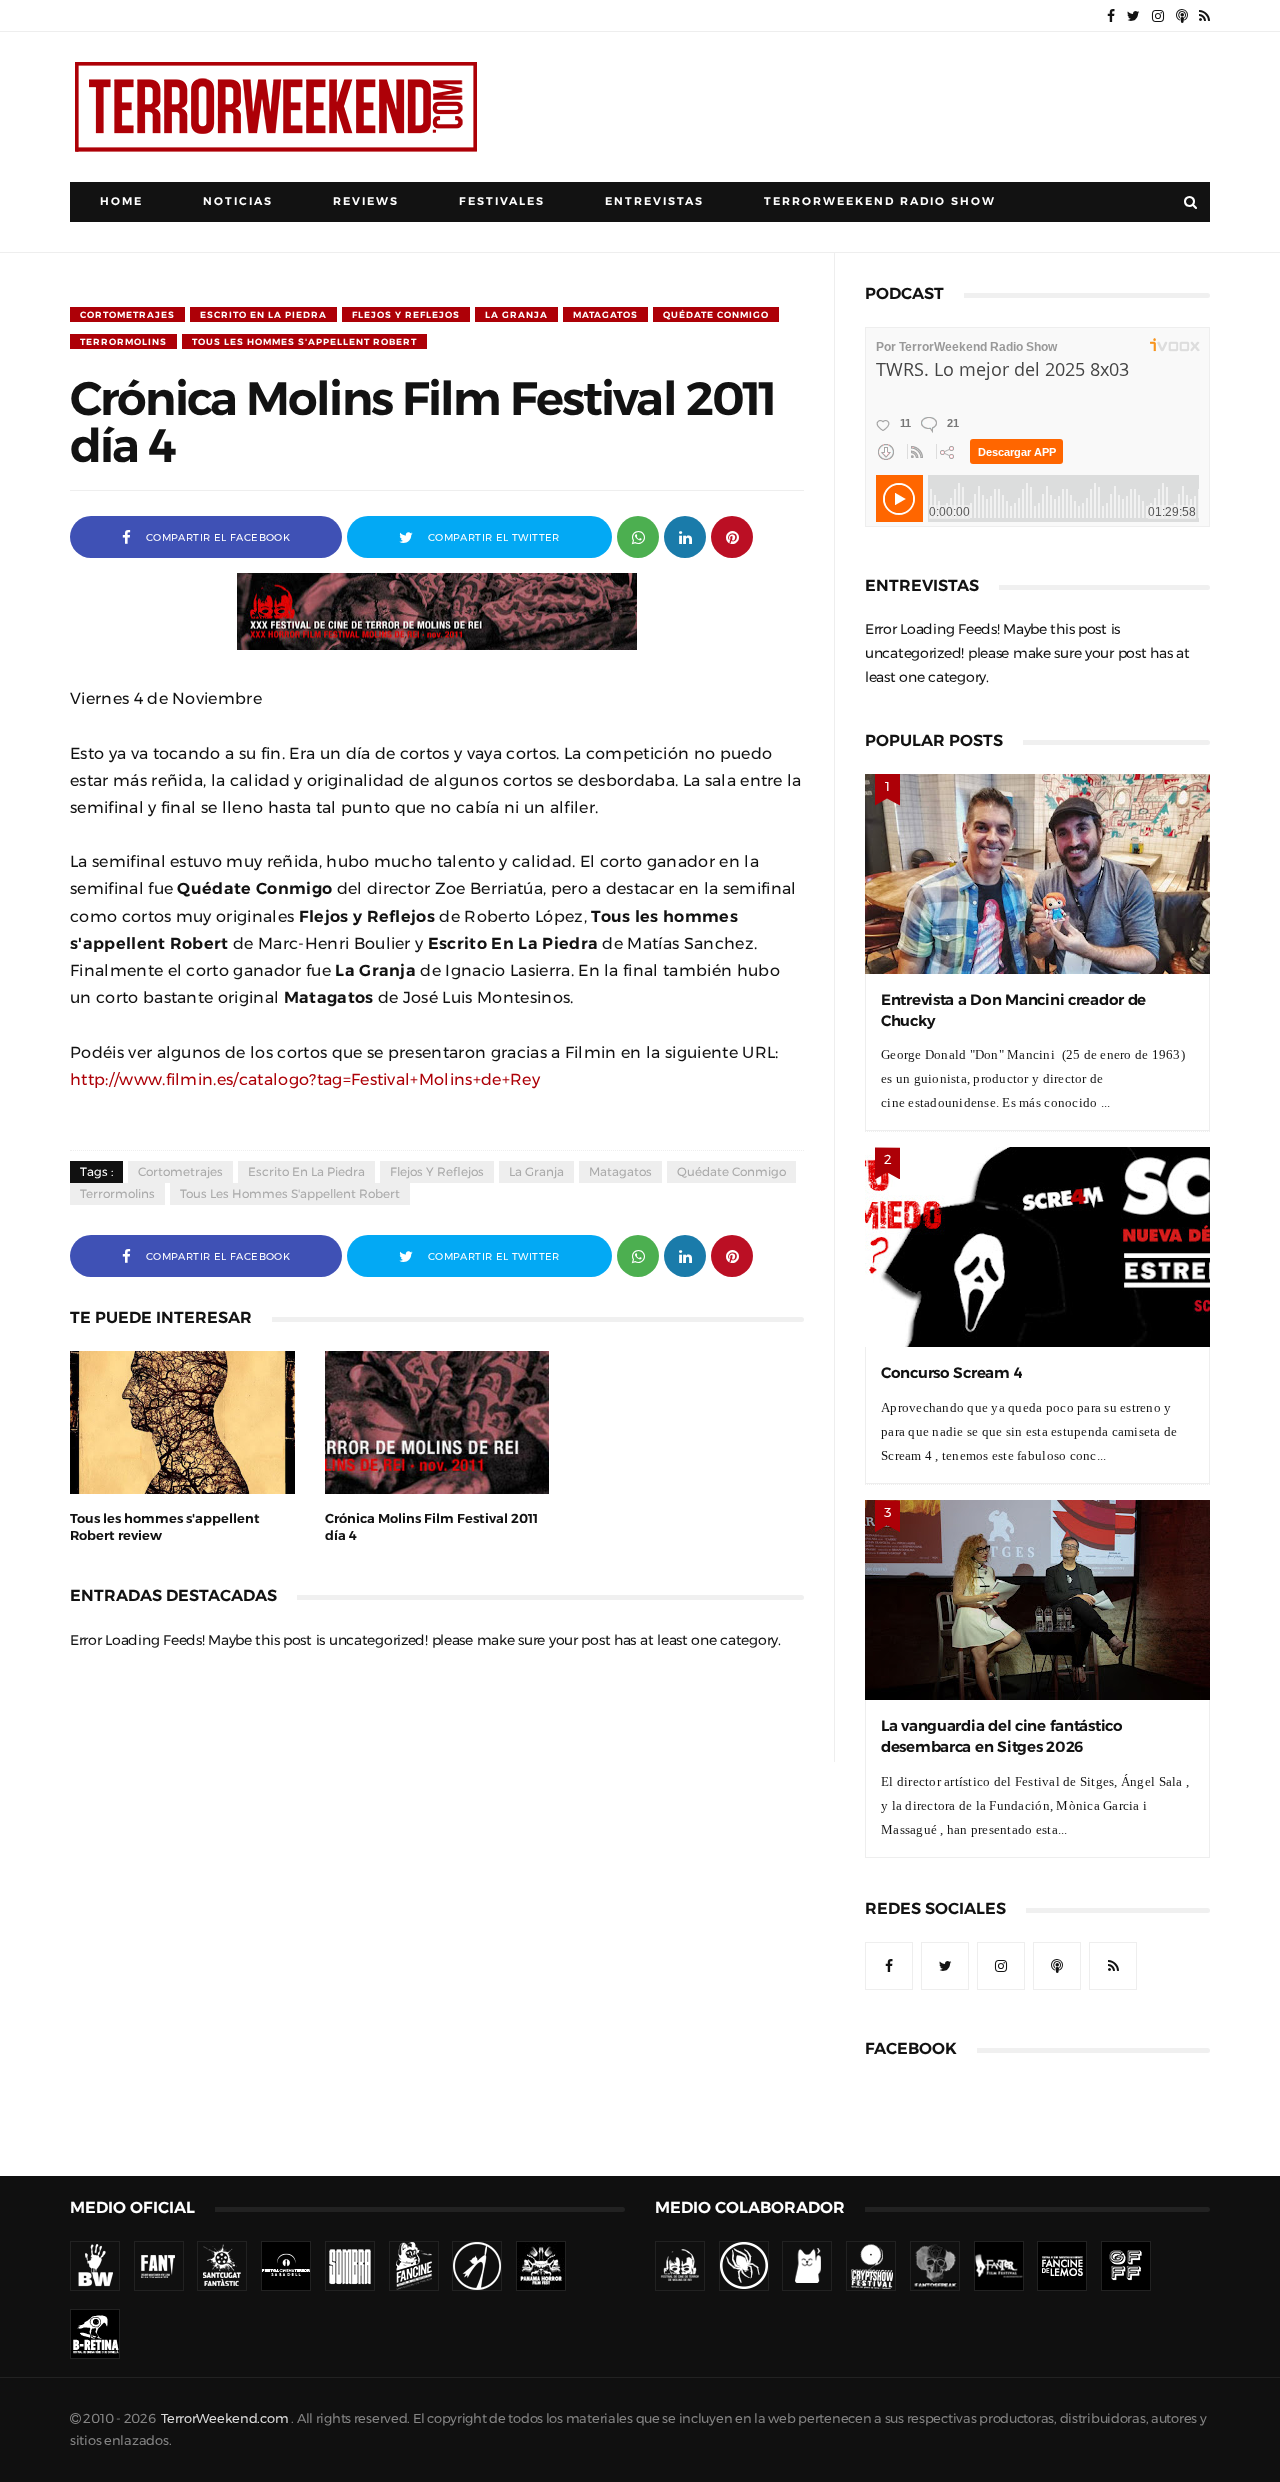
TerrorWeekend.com (224, 2418)
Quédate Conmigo (716, 314)
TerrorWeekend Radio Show (880, 201)
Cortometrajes (127, 314)
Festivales (502, 201)
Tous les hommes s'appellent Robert (304, 341)
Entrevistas (654, 201)
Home (121, 201)
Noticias (238, 201)
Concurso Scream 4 (951, 1372)
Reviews (366, 201)
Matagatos (605, 314)
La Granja (516, 314)
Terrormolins (123, 341)
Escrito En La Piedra (263, 314)
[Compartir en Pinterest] (732, 535)
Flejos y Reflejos (406, 314)
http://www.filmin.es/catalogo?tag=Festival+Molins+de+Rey (305, 1079)
